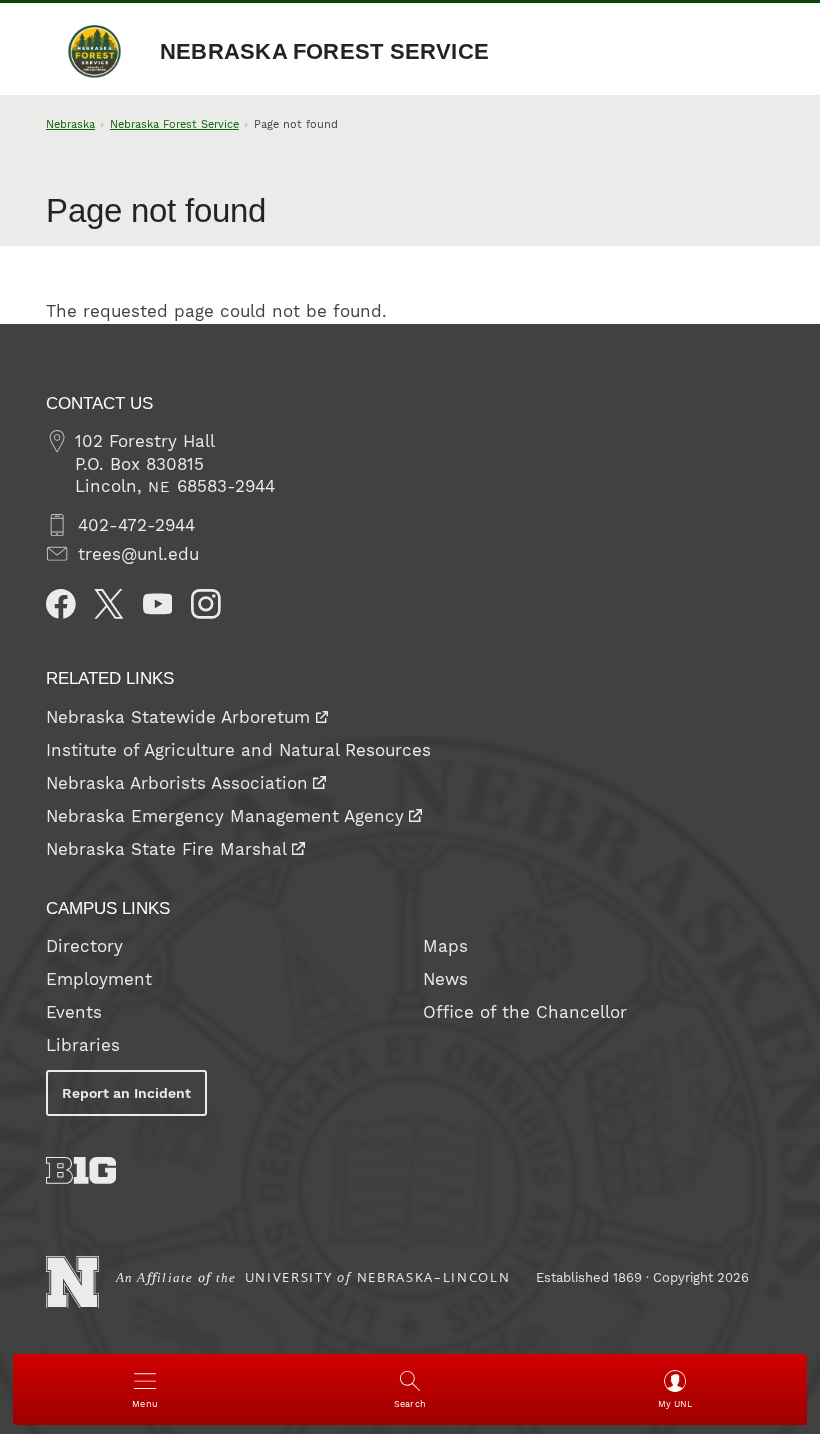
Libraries (83, 1045)
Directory (84, 946)
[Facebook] (61, 604)
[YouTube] (158, 604)
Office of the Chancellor (525, 1012)
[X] (109, 604)
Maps (445, 946)
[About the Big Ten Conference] (81, 1170)
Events (74, 1012)
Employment (99, 979)
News (445, 979)
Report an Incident (126, 1093)
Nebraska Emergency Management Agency (225, 816)
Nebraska (70, 124)
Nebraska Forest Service (324, 51)
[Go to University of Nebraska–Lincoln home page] (72, 1282)
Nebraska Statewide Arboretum (178, 717)
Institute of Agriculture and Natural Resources (238, 750)
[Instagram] (206, 604)
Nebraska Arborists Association (177, 783)
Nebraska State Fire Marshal (166, 849)
